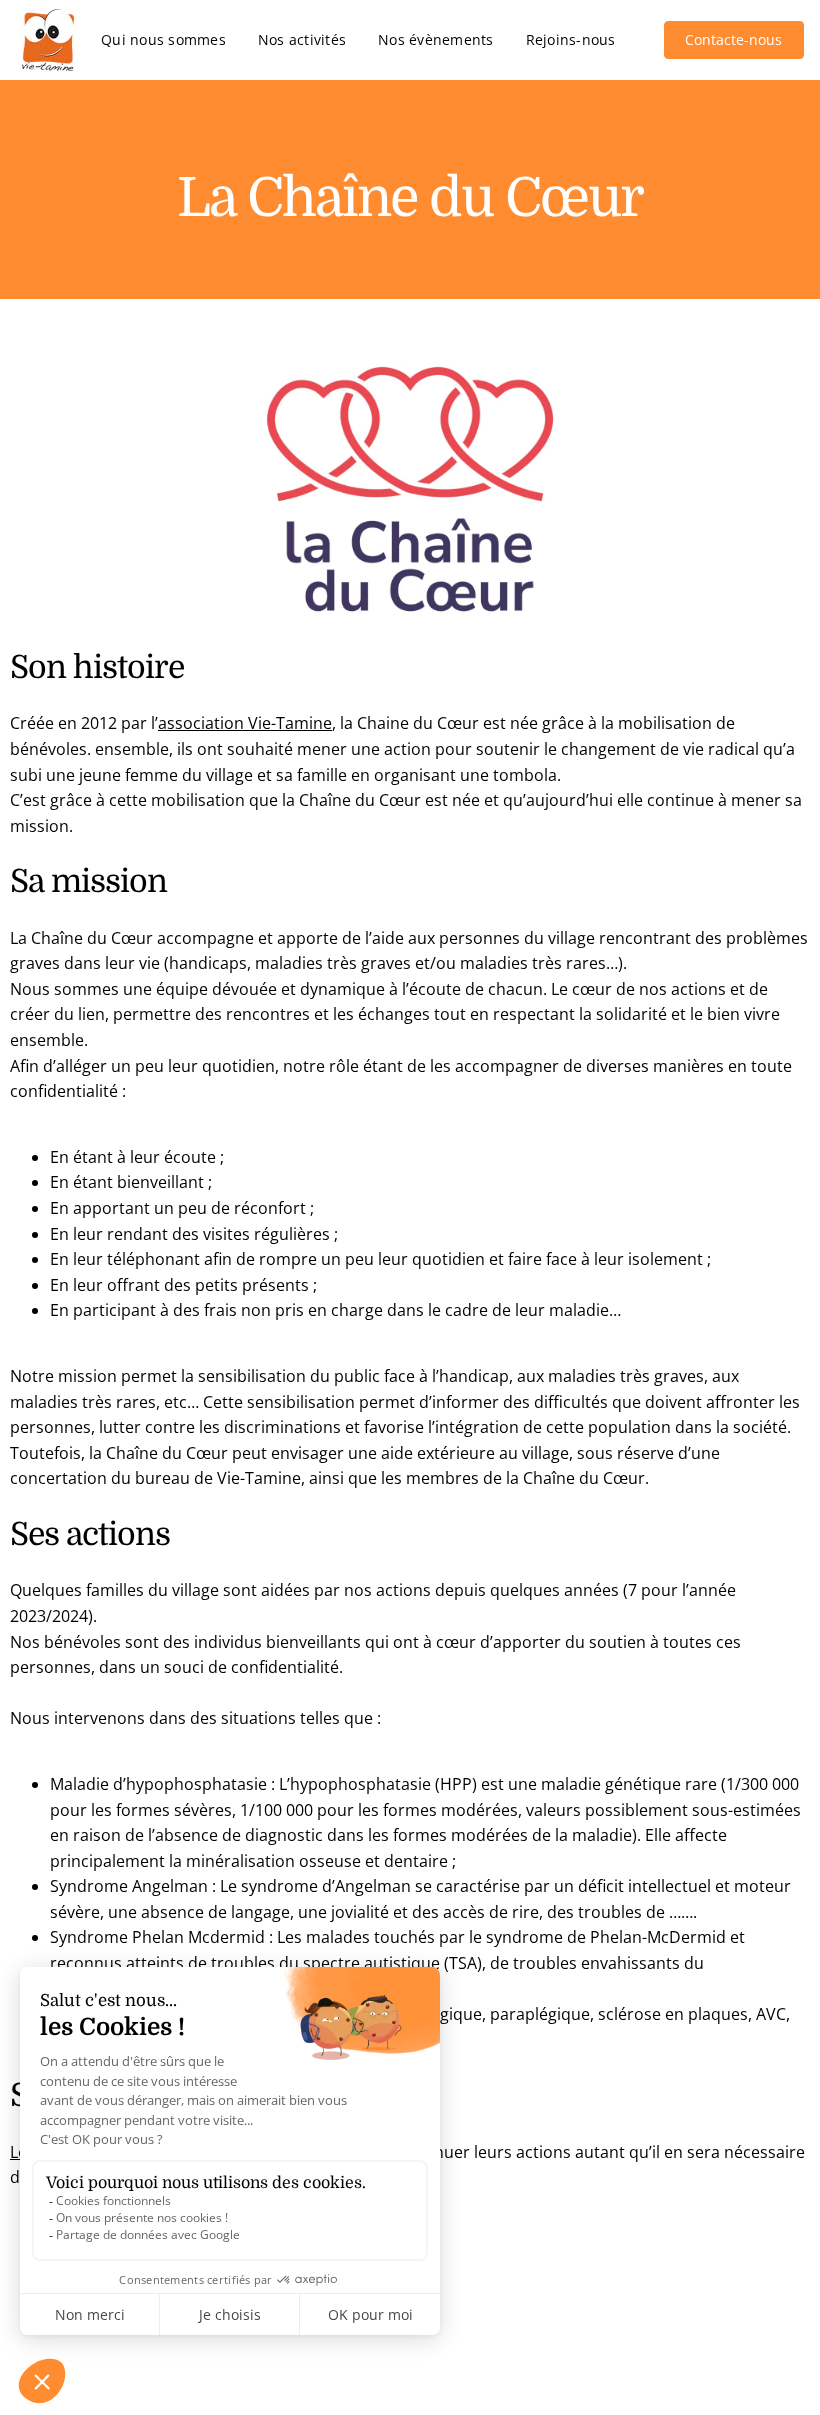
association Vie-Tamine (245, 723)
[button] (734, 40)
